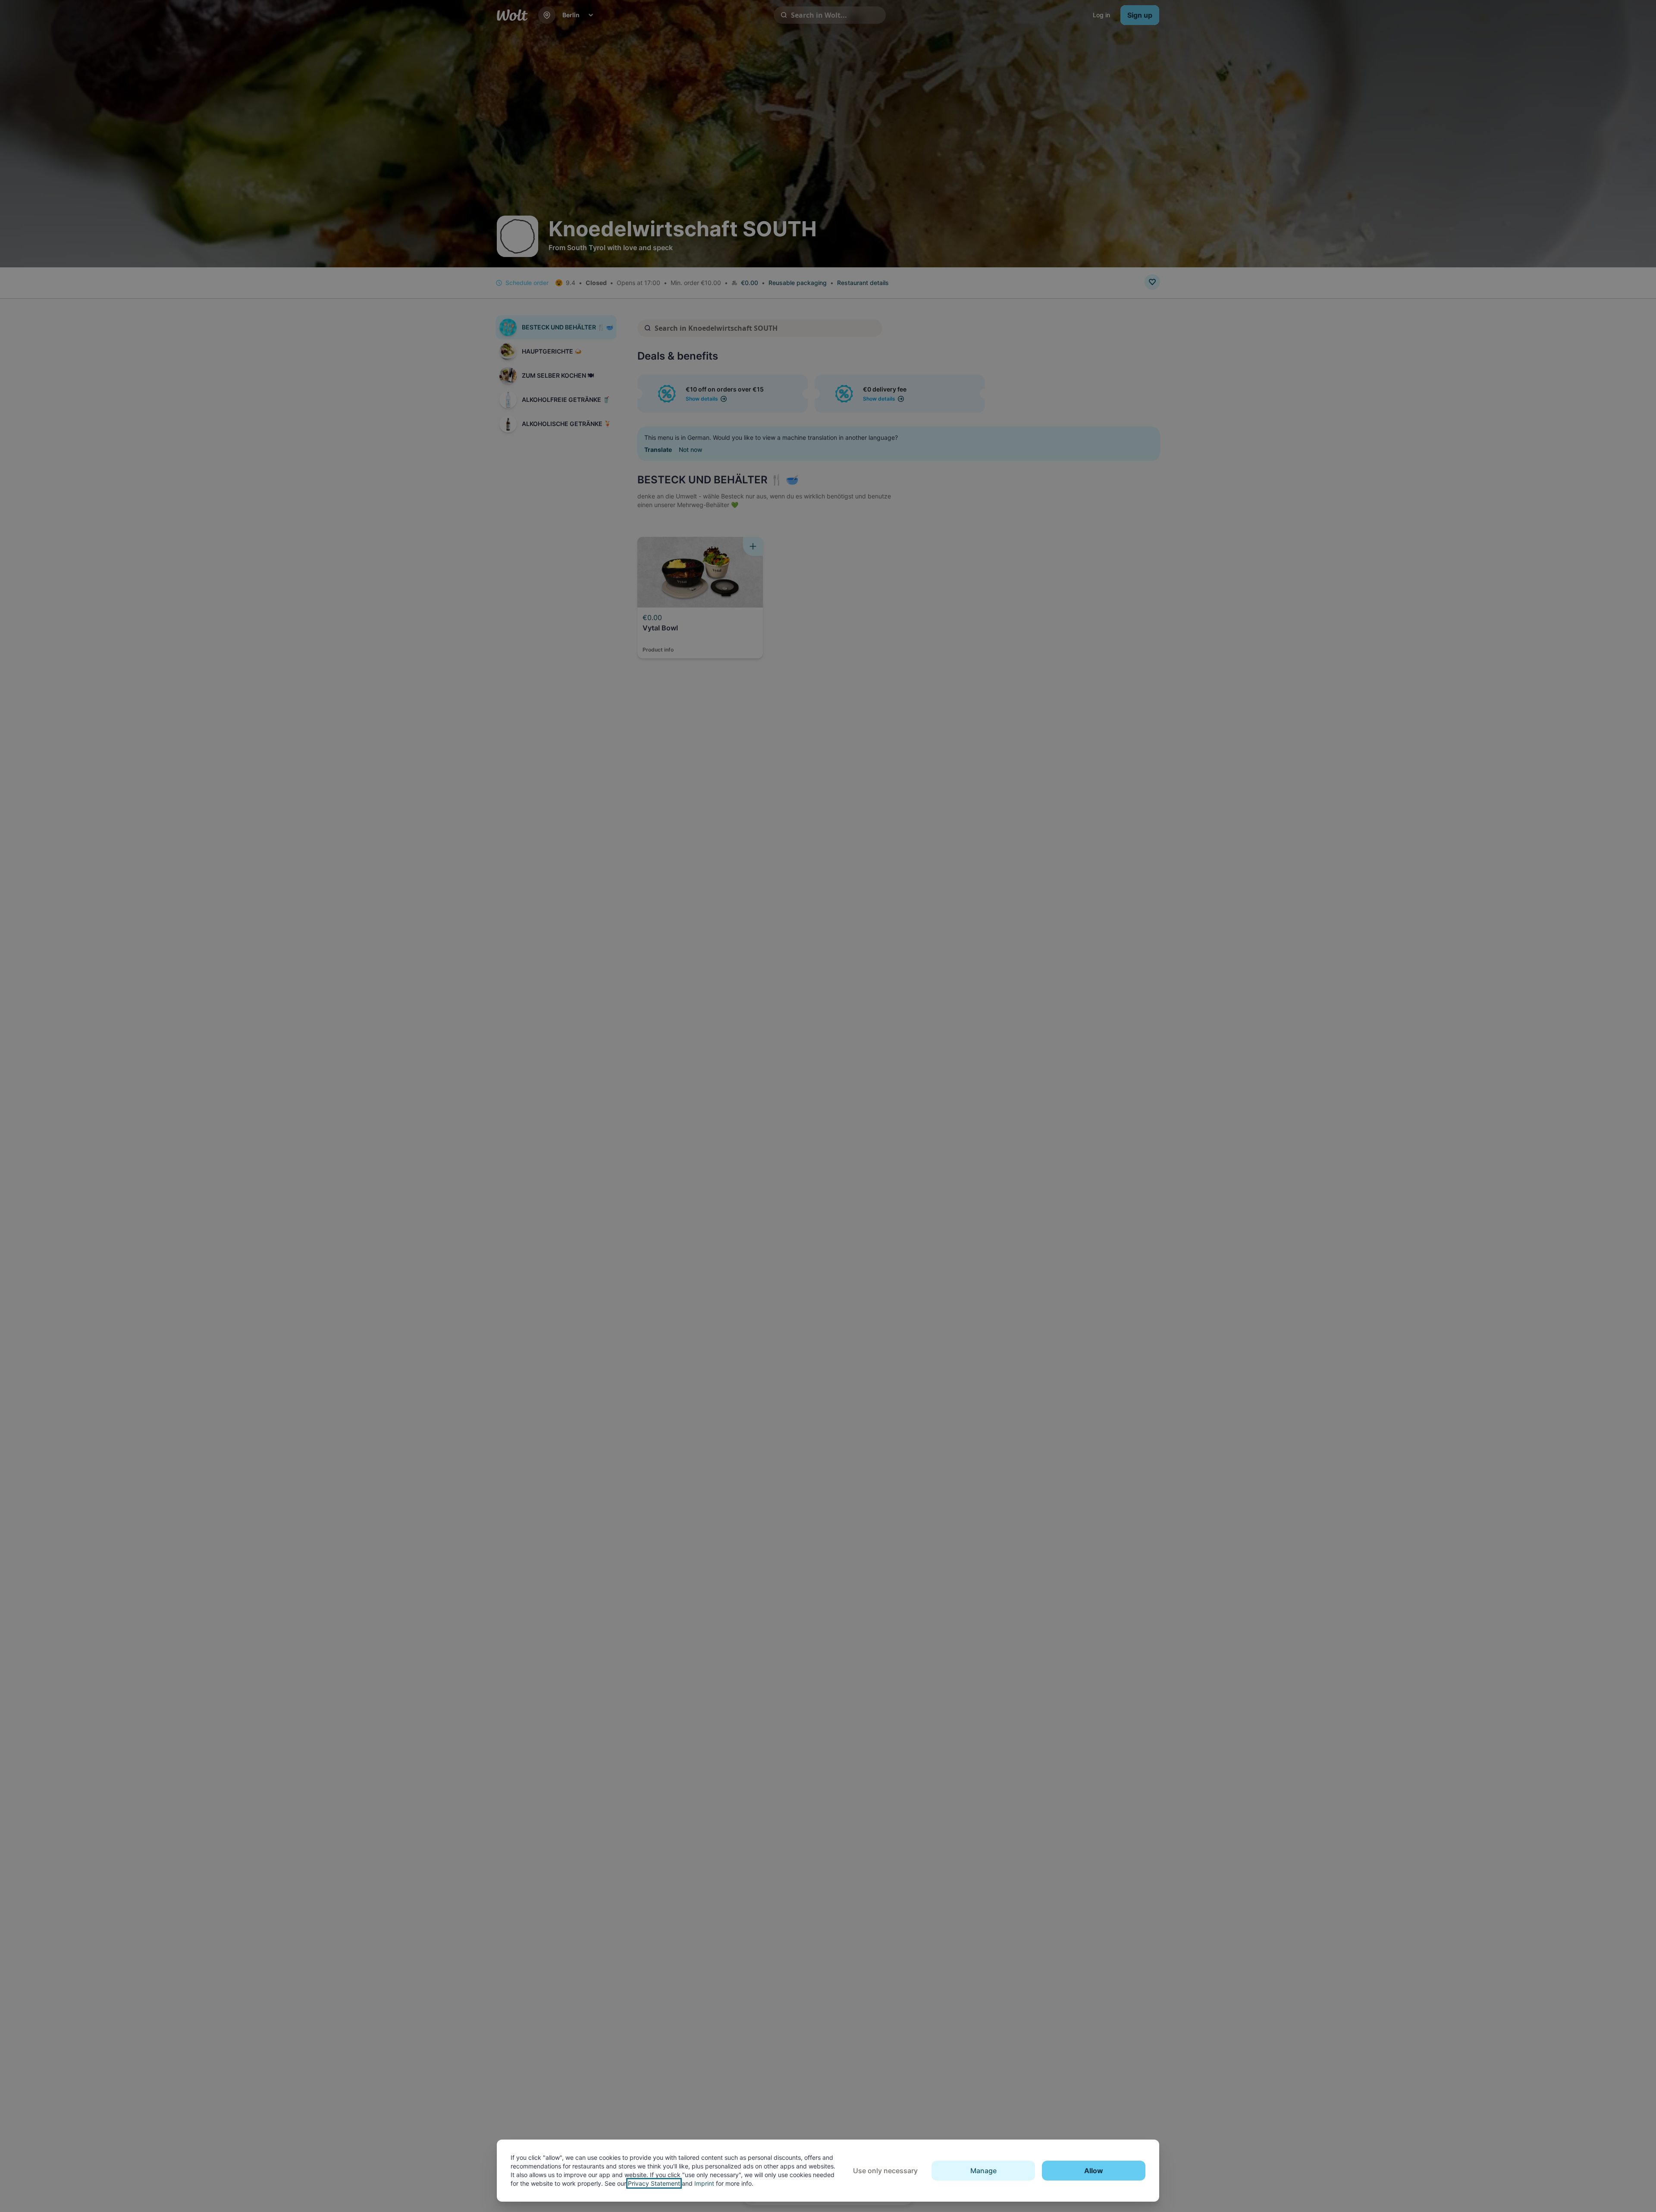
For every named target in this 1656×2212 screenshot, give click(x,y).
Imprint (704, 2183)
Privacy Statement (654, 2183)
